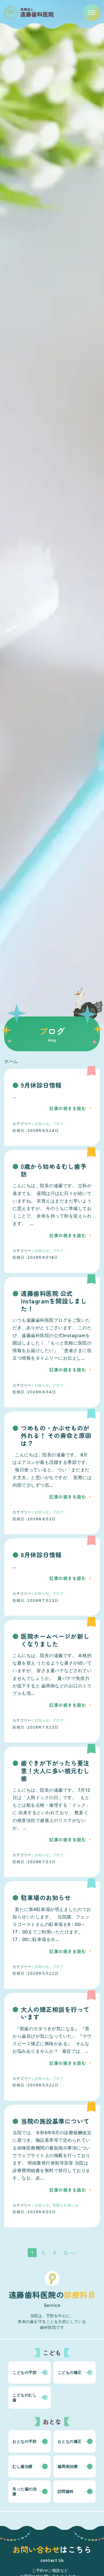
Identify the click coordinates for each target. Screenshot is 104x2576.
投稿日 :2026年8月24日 (36, 1130)
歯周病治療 (68, 2466)
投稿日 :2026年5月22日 (35, 1973)
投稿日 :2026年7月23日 (35, 1600)
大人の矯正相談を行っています (55, 2013)
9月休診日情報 (41, 1085)
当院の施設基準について (55, 2121)
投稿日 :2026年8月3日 (34, 1519)
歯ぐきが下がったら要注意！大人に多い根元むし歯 (55, 1771)
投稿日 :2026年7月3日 (34, 1862)
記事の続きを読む (68, 1108)
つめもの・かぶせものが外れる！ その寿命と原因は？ (56, 1436)
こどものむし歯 (25, 2397)
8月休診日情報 (41, 1555)
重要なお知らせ (66, 2205)
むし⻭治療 (23, 2466)
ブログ (58, 1124)
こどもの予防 (25, 2372)
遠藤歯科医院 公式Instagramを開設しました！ (54, 1301)
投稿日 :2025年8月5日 (34, 2212)
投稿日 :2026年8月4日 (34, 1392)
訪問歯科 (66, 2491)
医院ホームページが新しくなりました (55, 1640)
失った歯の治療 (25, 2491)
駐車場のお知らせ (46, 1898)
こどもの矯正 (70, 2372)
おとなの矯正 (70, 2441)
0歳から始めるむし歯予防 (54, 1170)
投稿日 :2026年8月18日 (35, 1257)
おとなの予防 (25, 2441)
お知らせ (42, 1124)
